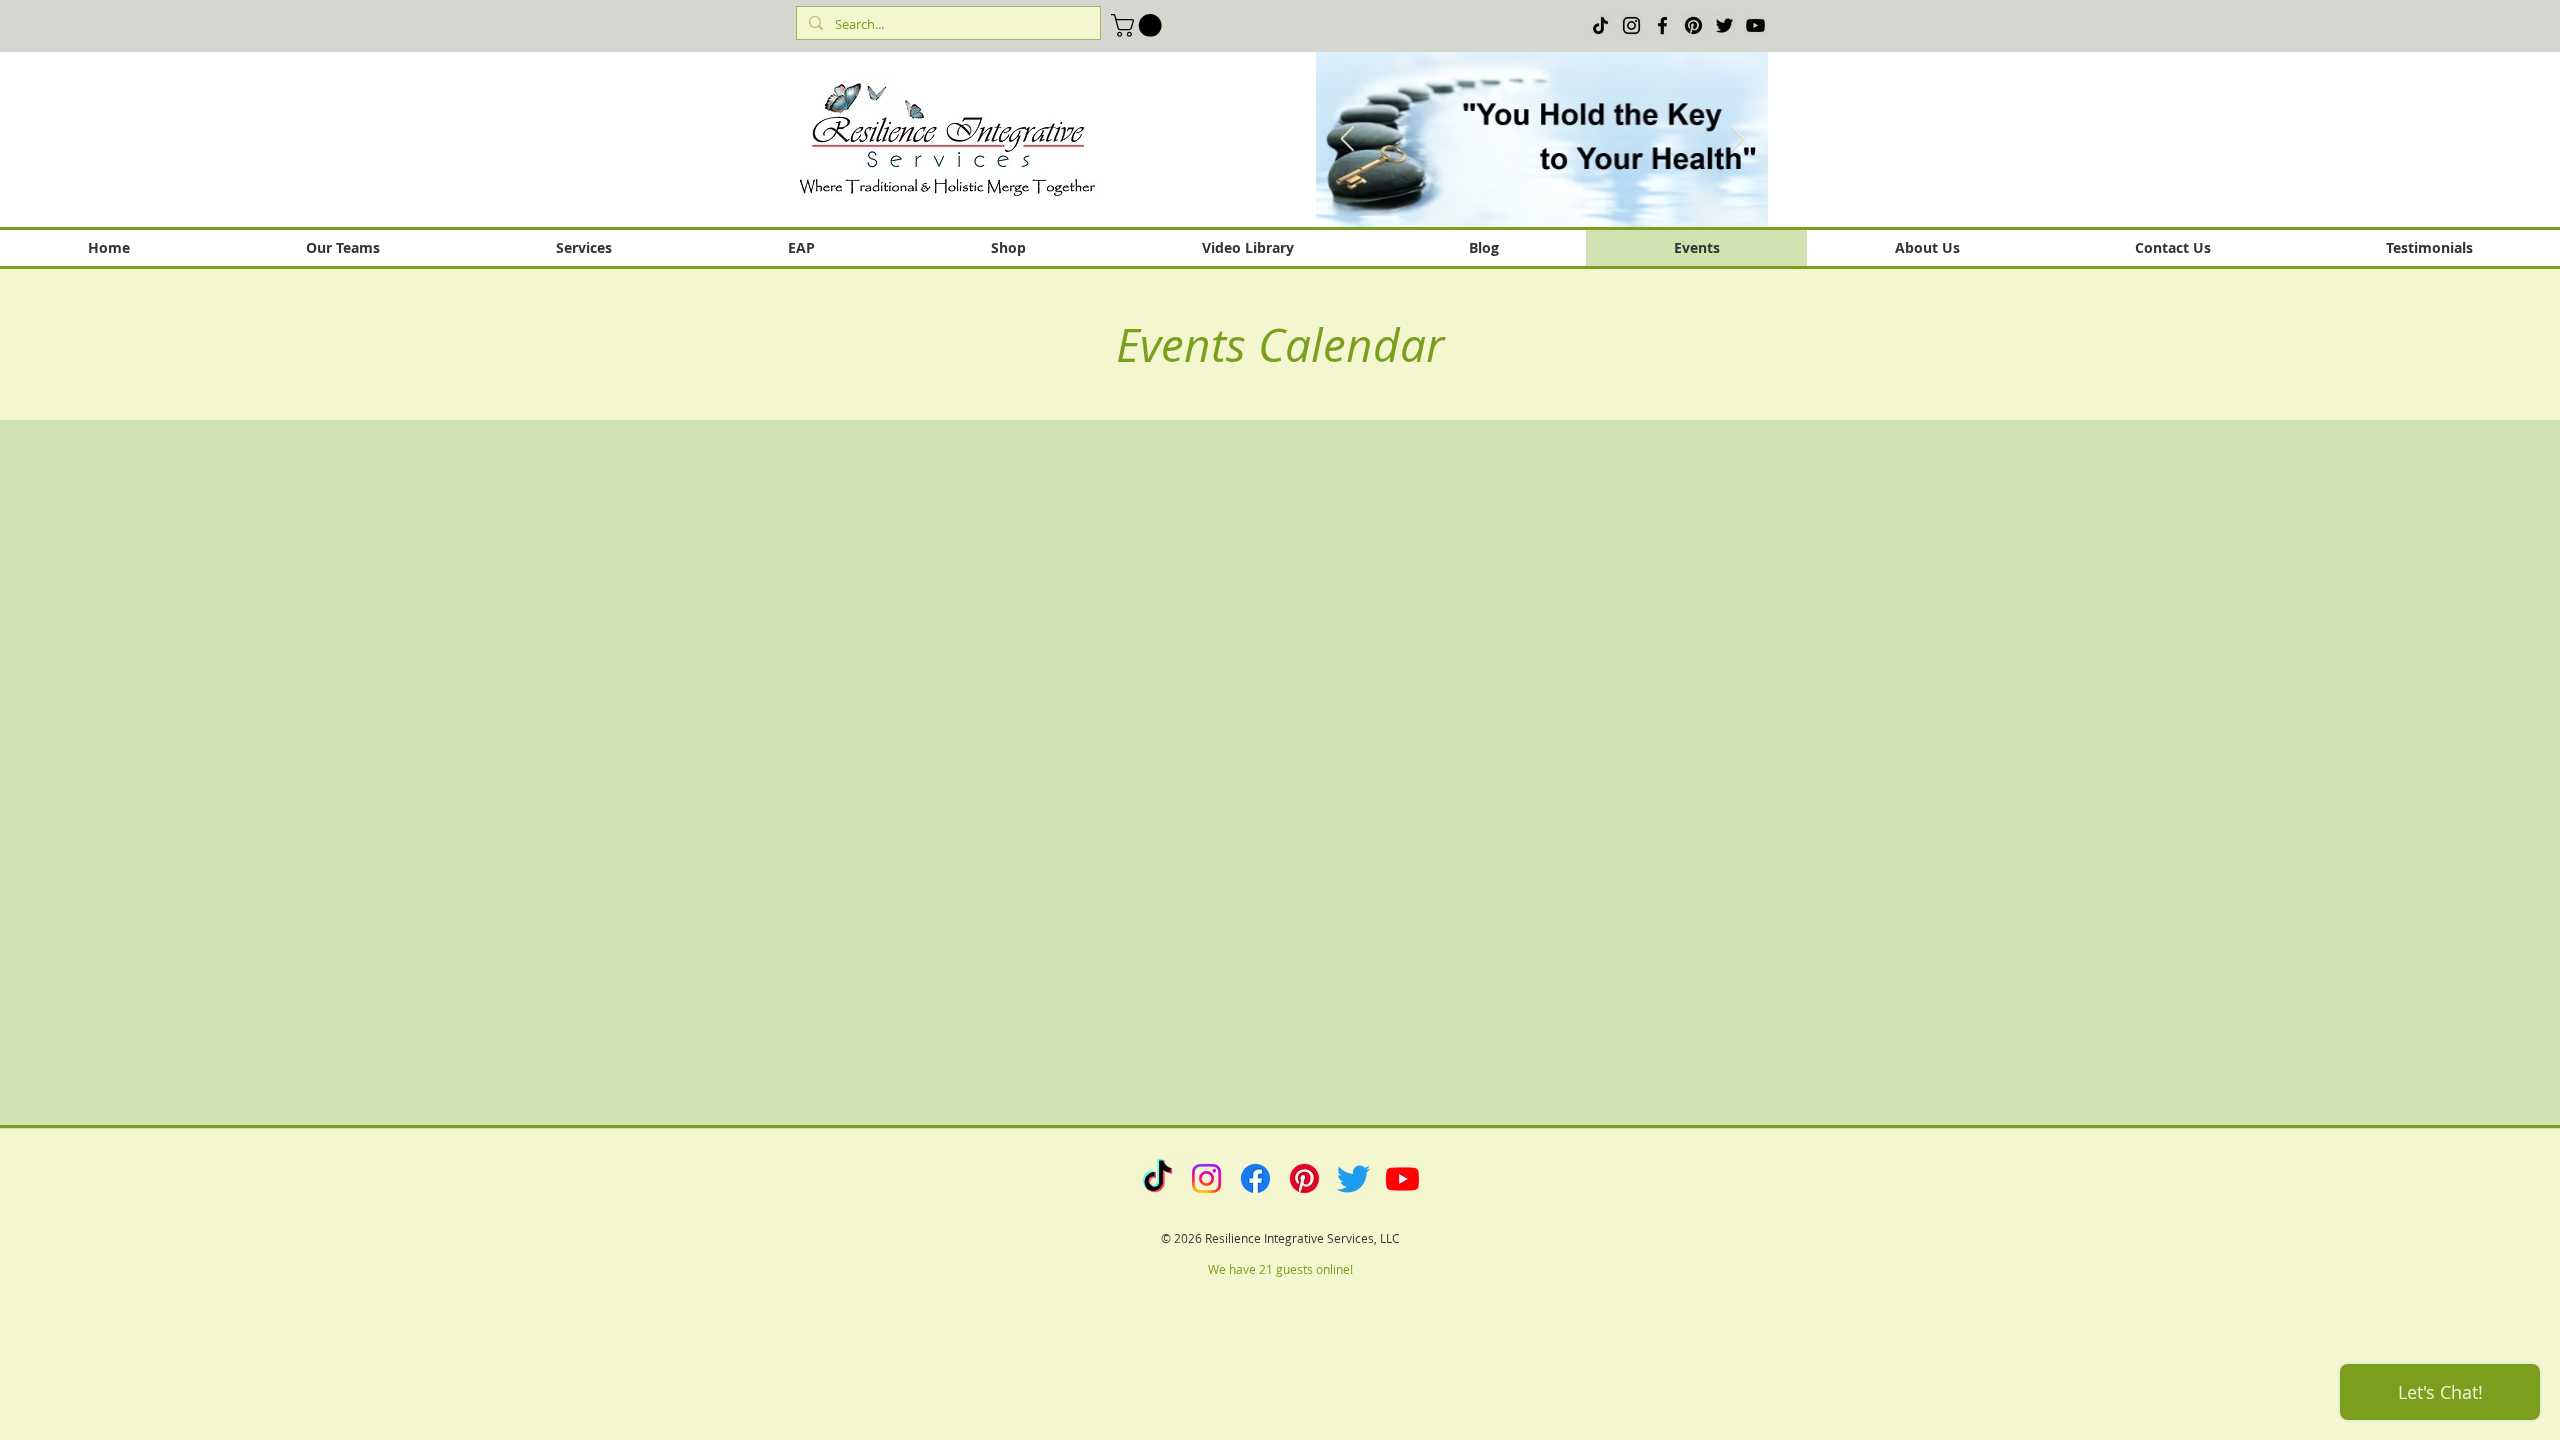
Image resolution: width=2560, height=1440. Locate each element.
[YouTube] (1755, 25)
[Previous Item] (1347, 139)
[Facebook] (1662, 25)
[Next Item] (1737, 139)
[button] (1139, 25)
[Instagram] (1631, 25)
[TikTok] (1600, 25)
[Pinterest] (1693, 25)
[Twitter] (1724, 25)
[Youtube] (1402, 1178)
